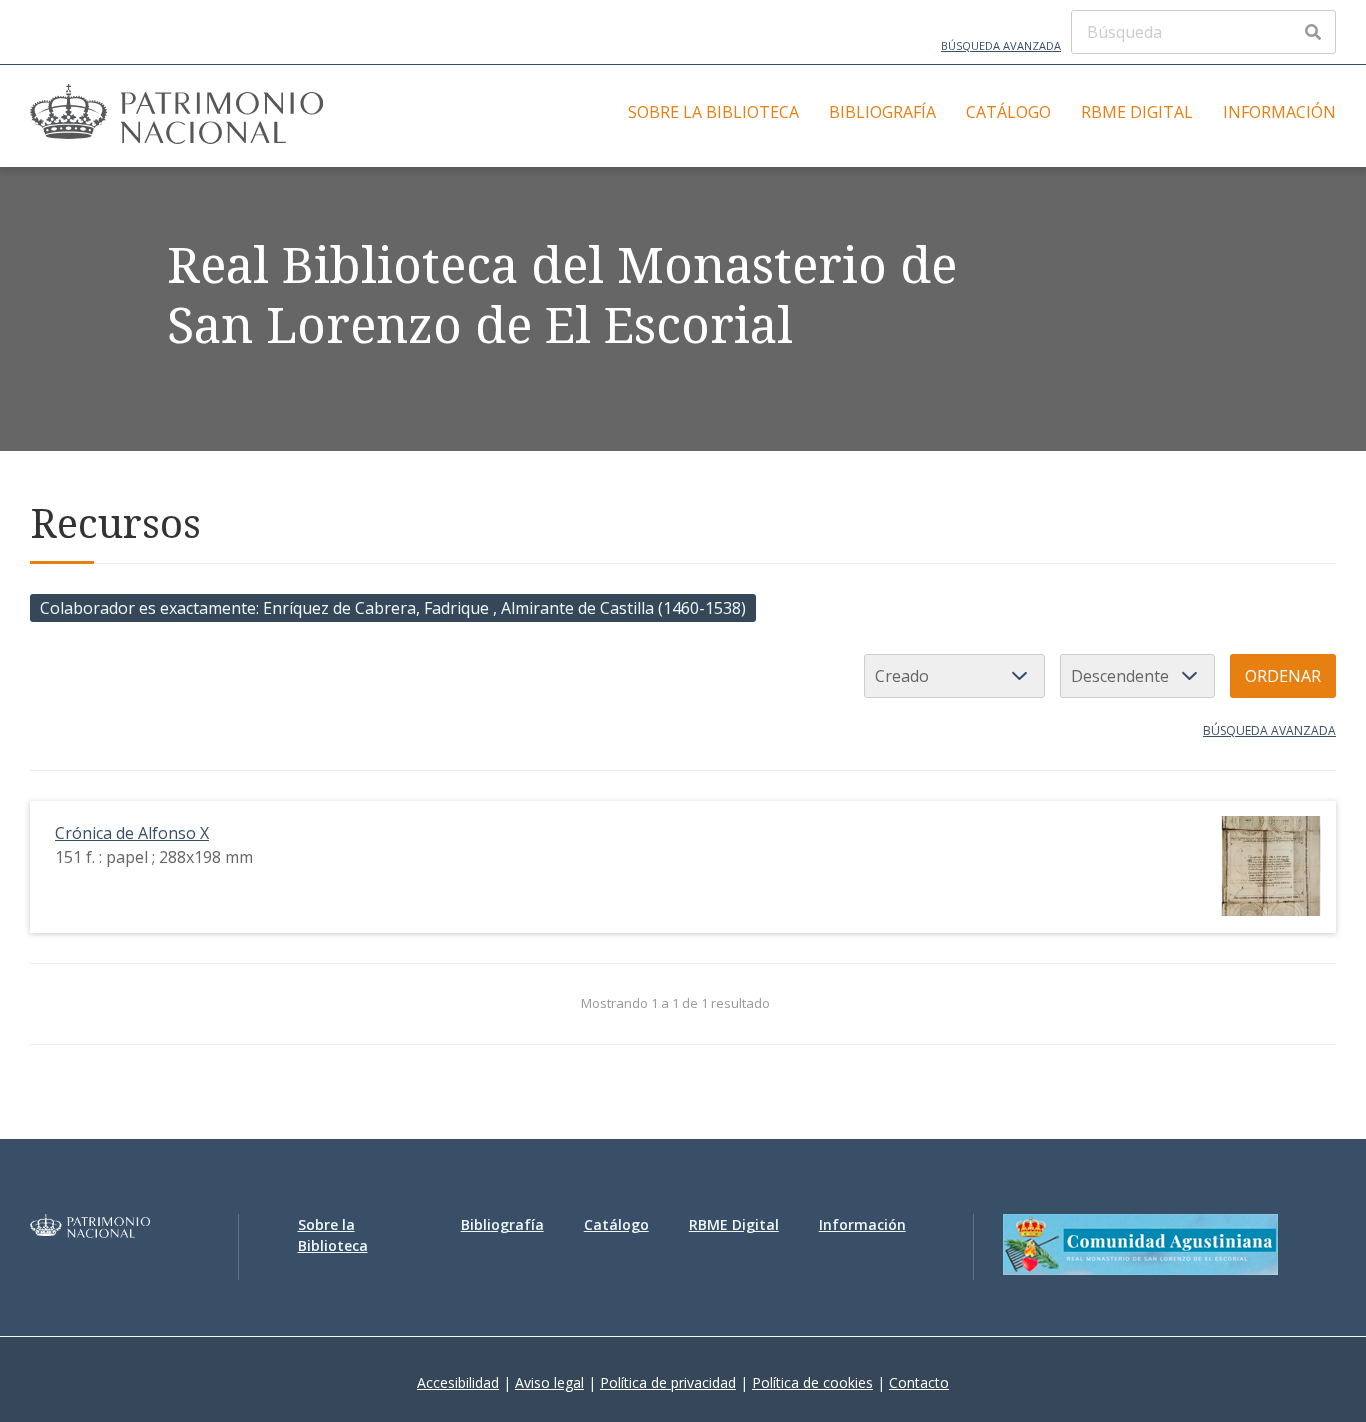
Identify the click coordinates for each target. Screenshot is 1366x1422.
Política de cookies (812, 1382)
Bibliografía (882, 112)
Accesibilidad (458, 1382)
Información (1279, 112)
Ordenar (1283, 676)
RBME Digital (1137, 112)
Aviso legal (549, 1382)
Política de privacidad (668, 1382)
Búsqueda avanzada (1001, 45)
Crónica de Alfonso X (132, 833)
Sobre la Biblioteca (713, 112)
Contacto (919, 1382)
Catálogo (1008, 112)
